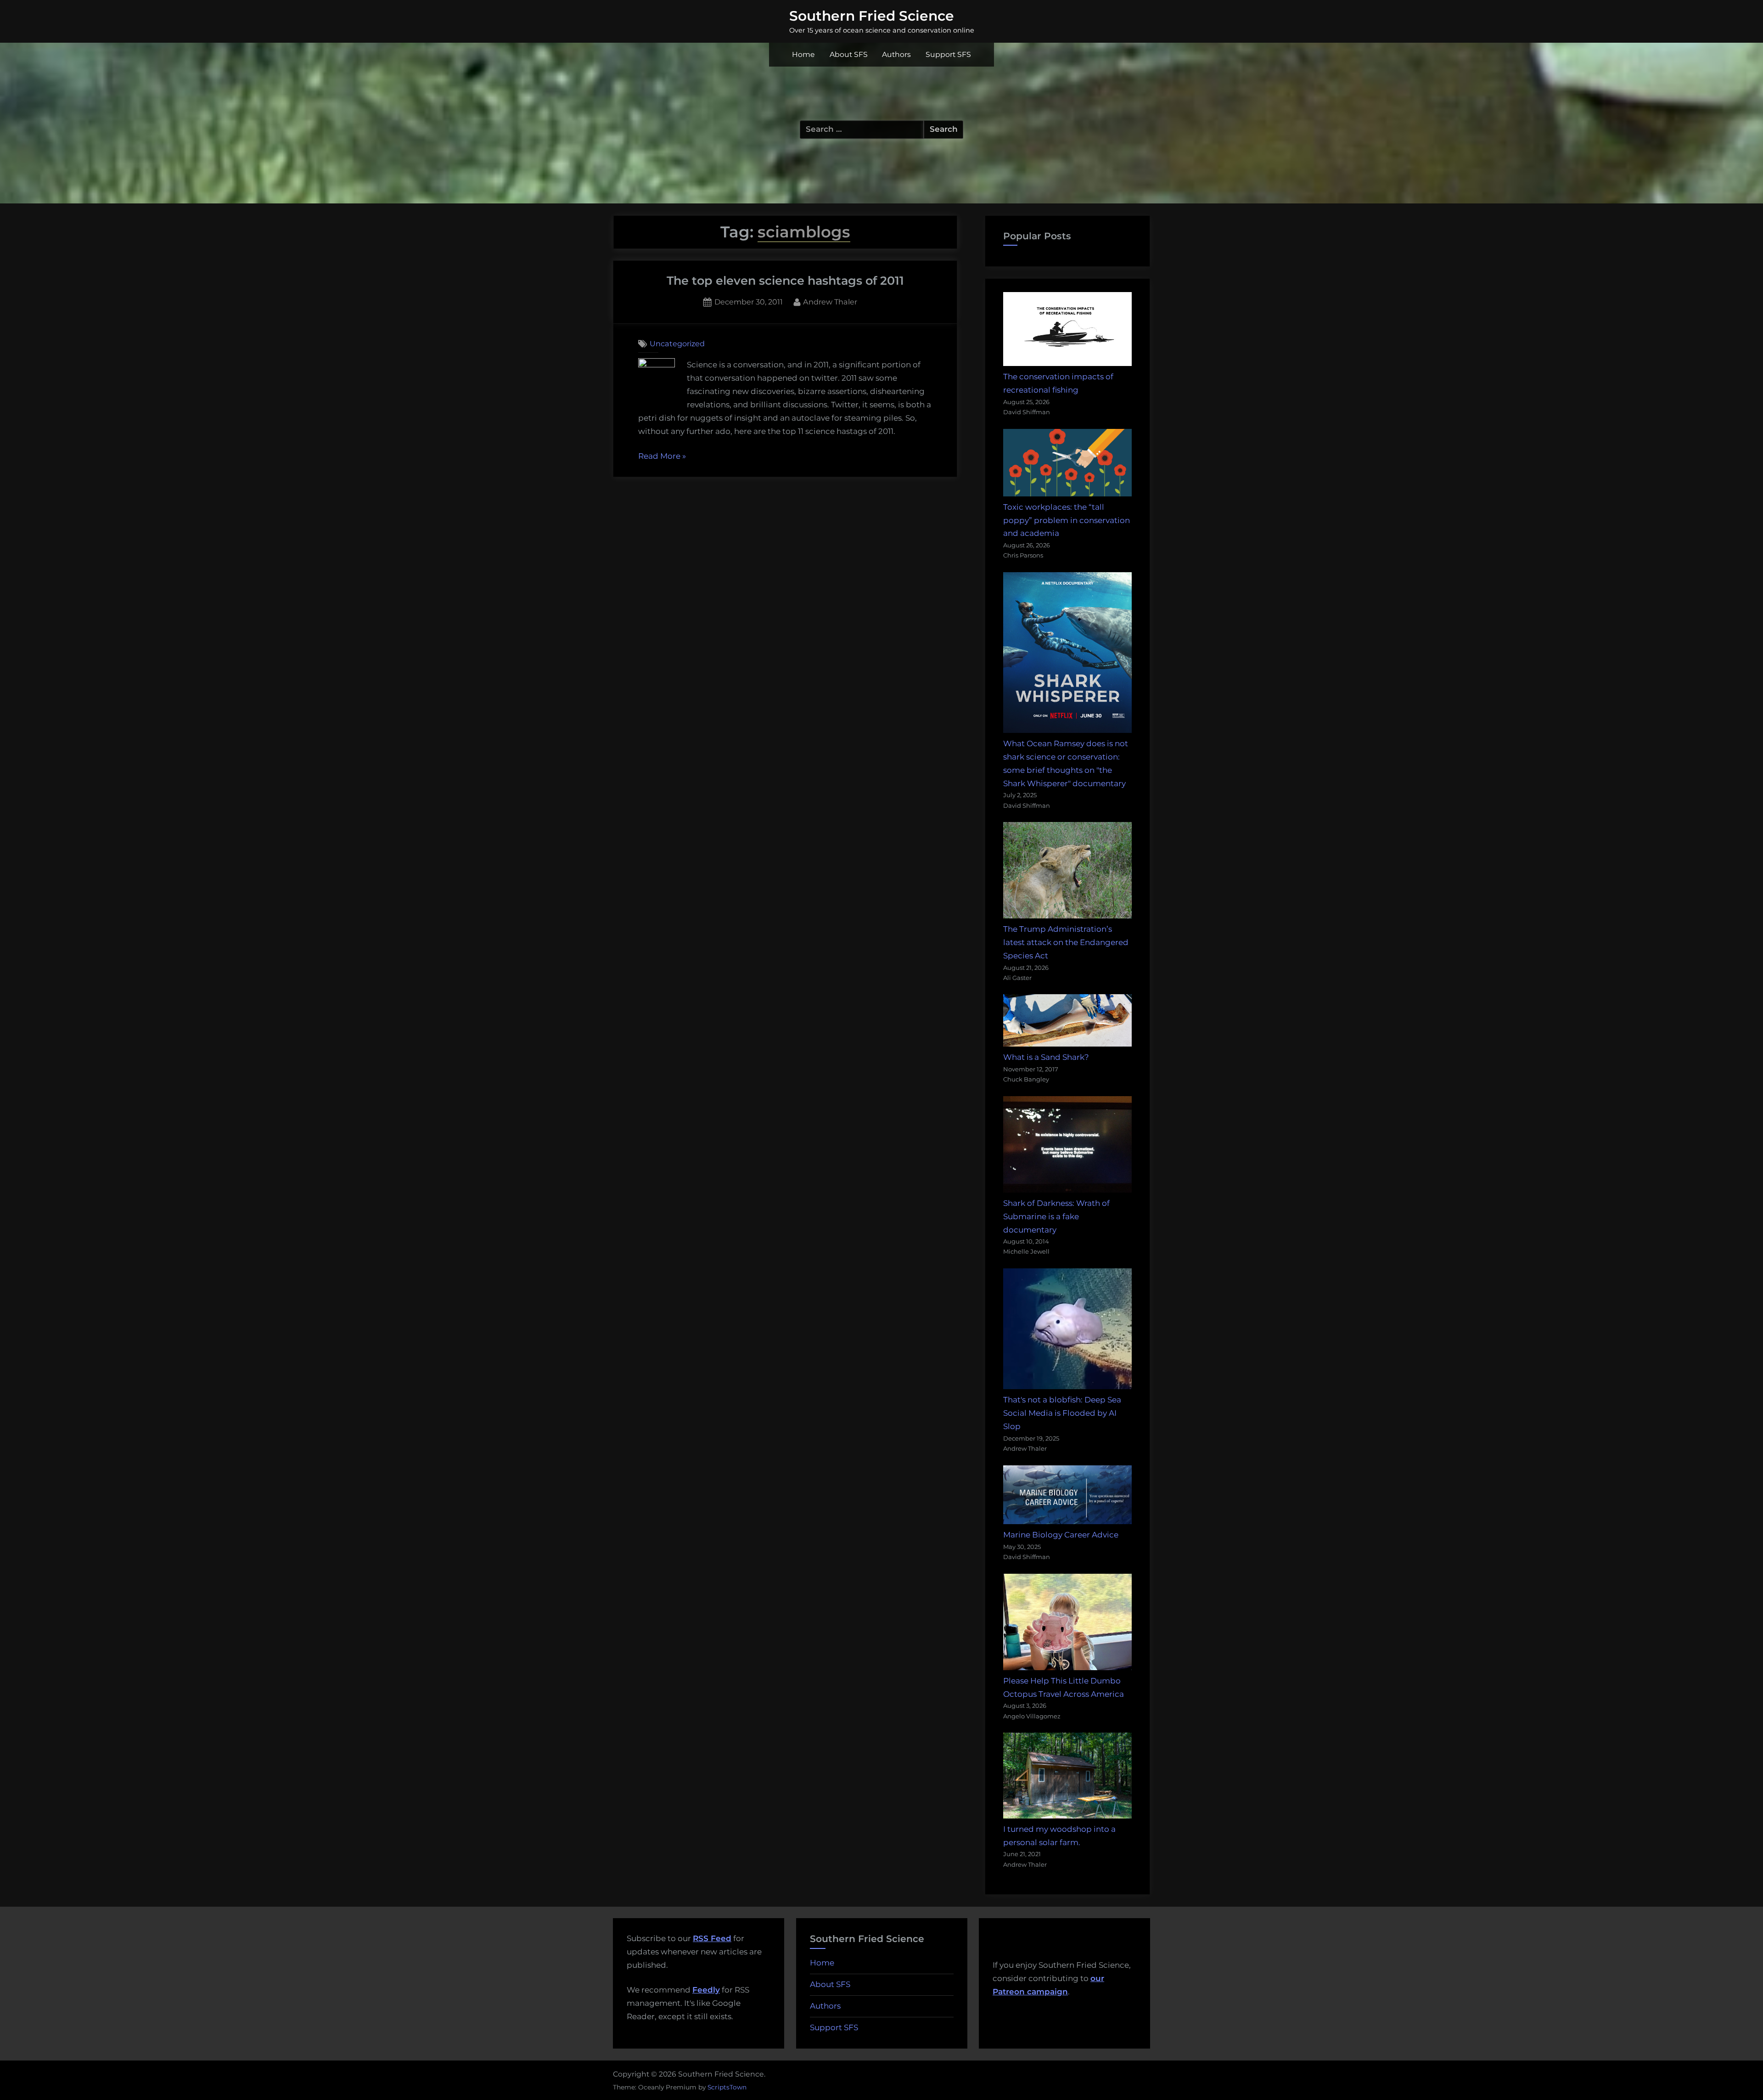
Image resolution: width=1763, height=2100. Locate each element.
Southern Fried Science (872, 16)
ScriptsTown (727, 2087)
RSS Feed (712, 1938)
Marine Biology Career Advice (1061, 1535)
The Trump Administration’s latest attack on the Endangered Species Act (1066, 942)
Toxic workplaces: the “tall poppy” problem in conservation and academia (1067, 520)
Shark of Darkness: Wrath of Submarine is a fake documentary (1056, 1216)
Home (803, 54)
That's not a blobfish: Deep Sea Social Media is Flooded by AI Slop (1062, 1413)
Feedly (706, 1990)
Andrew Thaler (830, 301)
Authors (896, 54)
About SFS (849, 54)
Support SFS (948, 54)
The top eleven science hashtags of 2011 (785, 280)
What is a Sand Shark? (1046, 1057)
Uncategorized (677, 343)
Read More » (662, 457)
